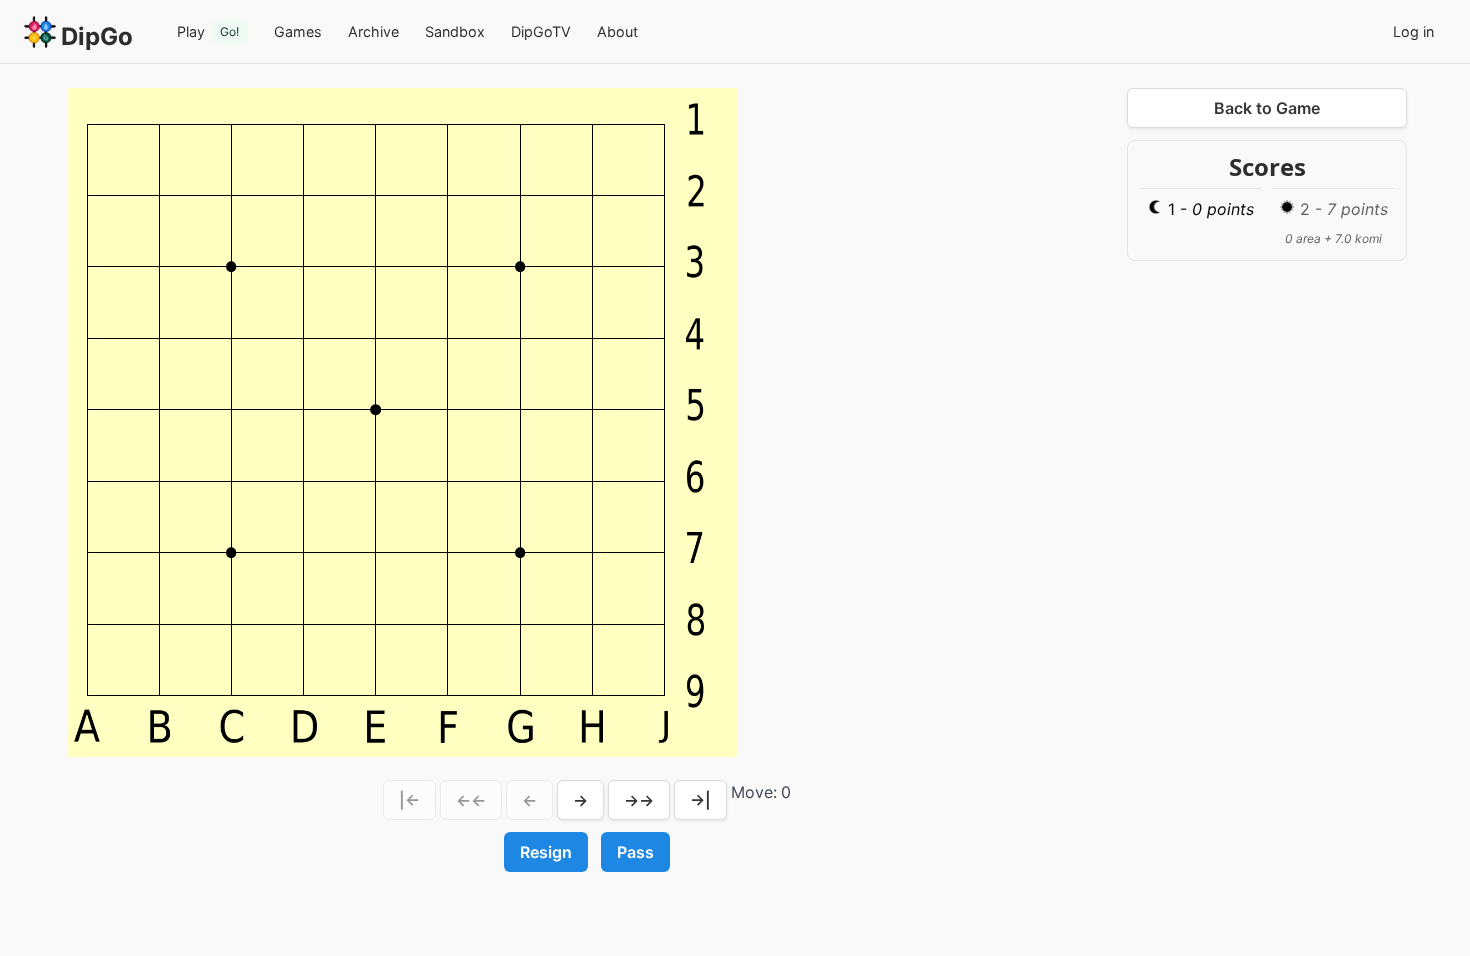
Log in (1413, 31)
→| (700, 800)
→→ (639, 800)
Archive (373, 31)
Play (208, 31)
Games (298, 31)
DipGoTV (541, 31)
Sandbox (455, 31)
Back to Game (1267, 108)
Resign (546, 852)
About (617, 31)
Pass (635, 852)
